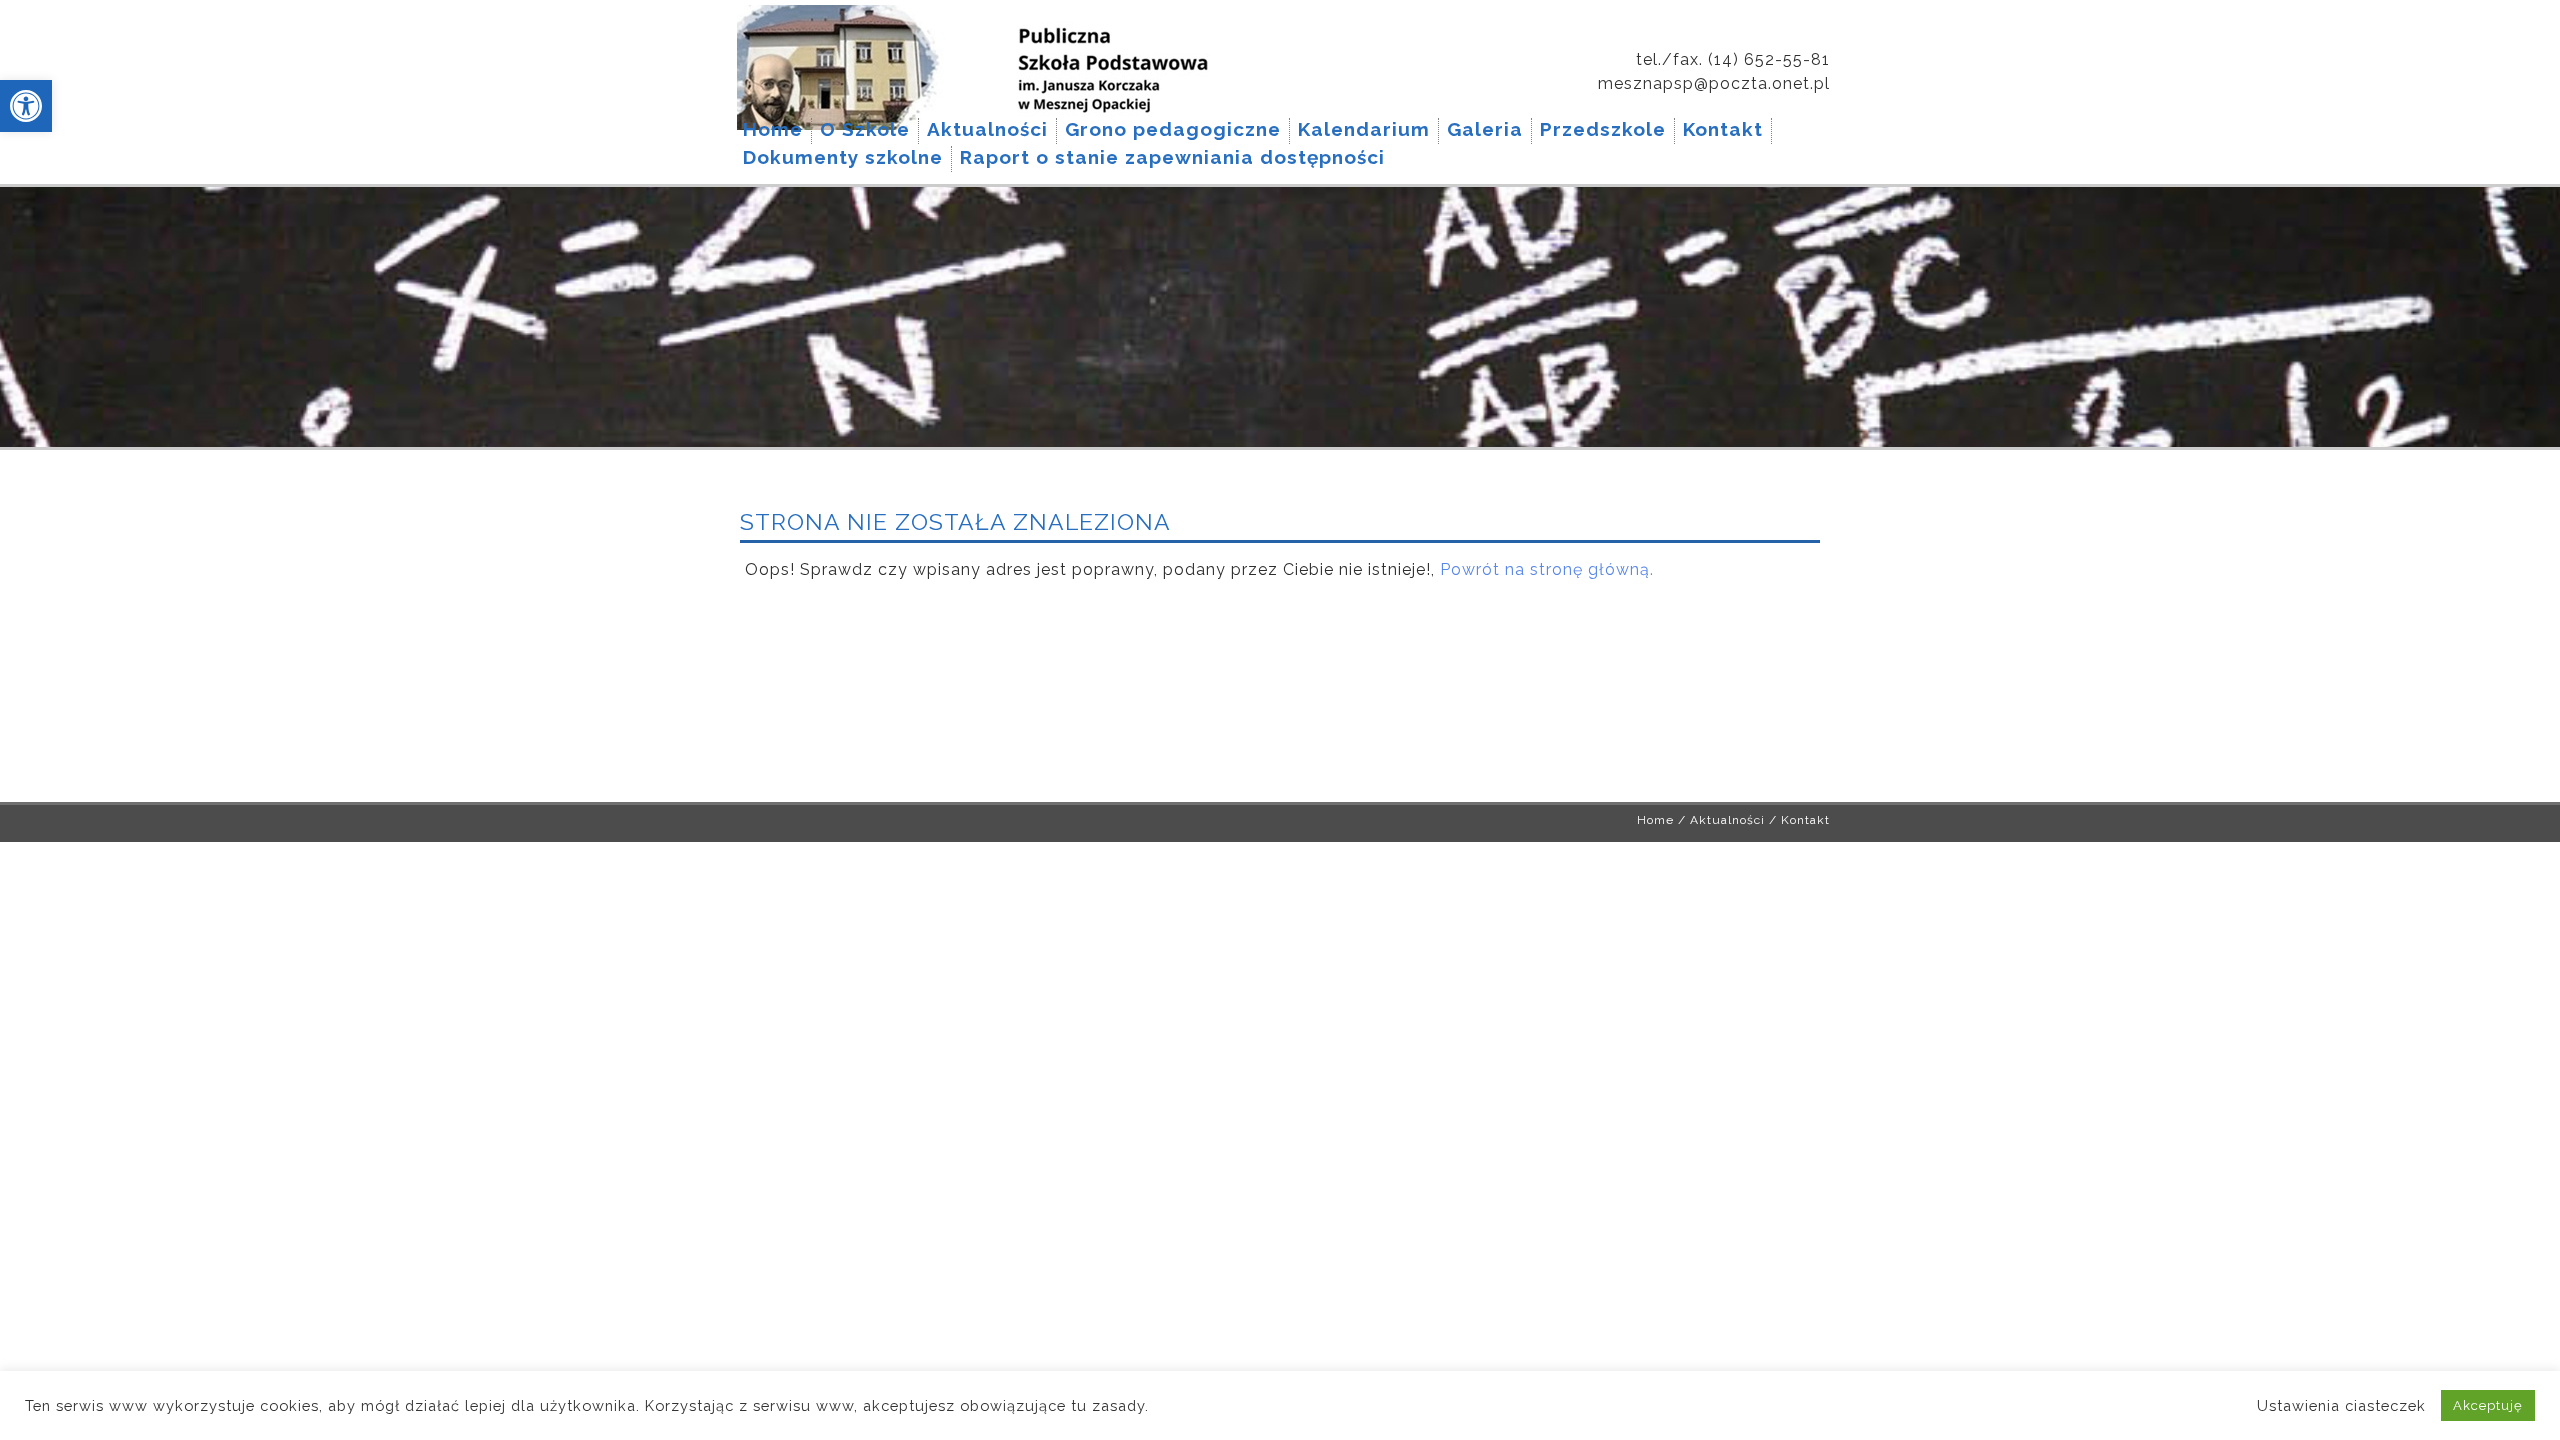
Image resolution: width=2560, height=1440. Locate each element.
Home (1655, 820)
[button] (26, 106)
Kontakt (1805, 820)
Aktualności (1727, 820)
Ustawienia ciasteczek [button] (2341, 1405)
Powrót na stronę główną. (1547, 569)
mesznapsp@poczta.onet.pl (1714, 83)
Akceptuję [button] (2488, 1405)
